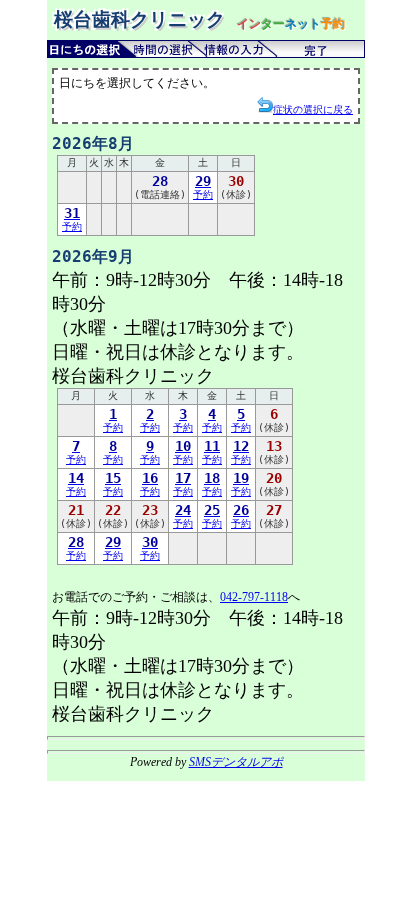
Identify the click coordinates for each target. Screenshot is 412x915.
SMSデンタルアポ (236, 762)
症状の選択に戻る (313, 109)
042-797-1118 (254, 597)
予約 (203, 186)
